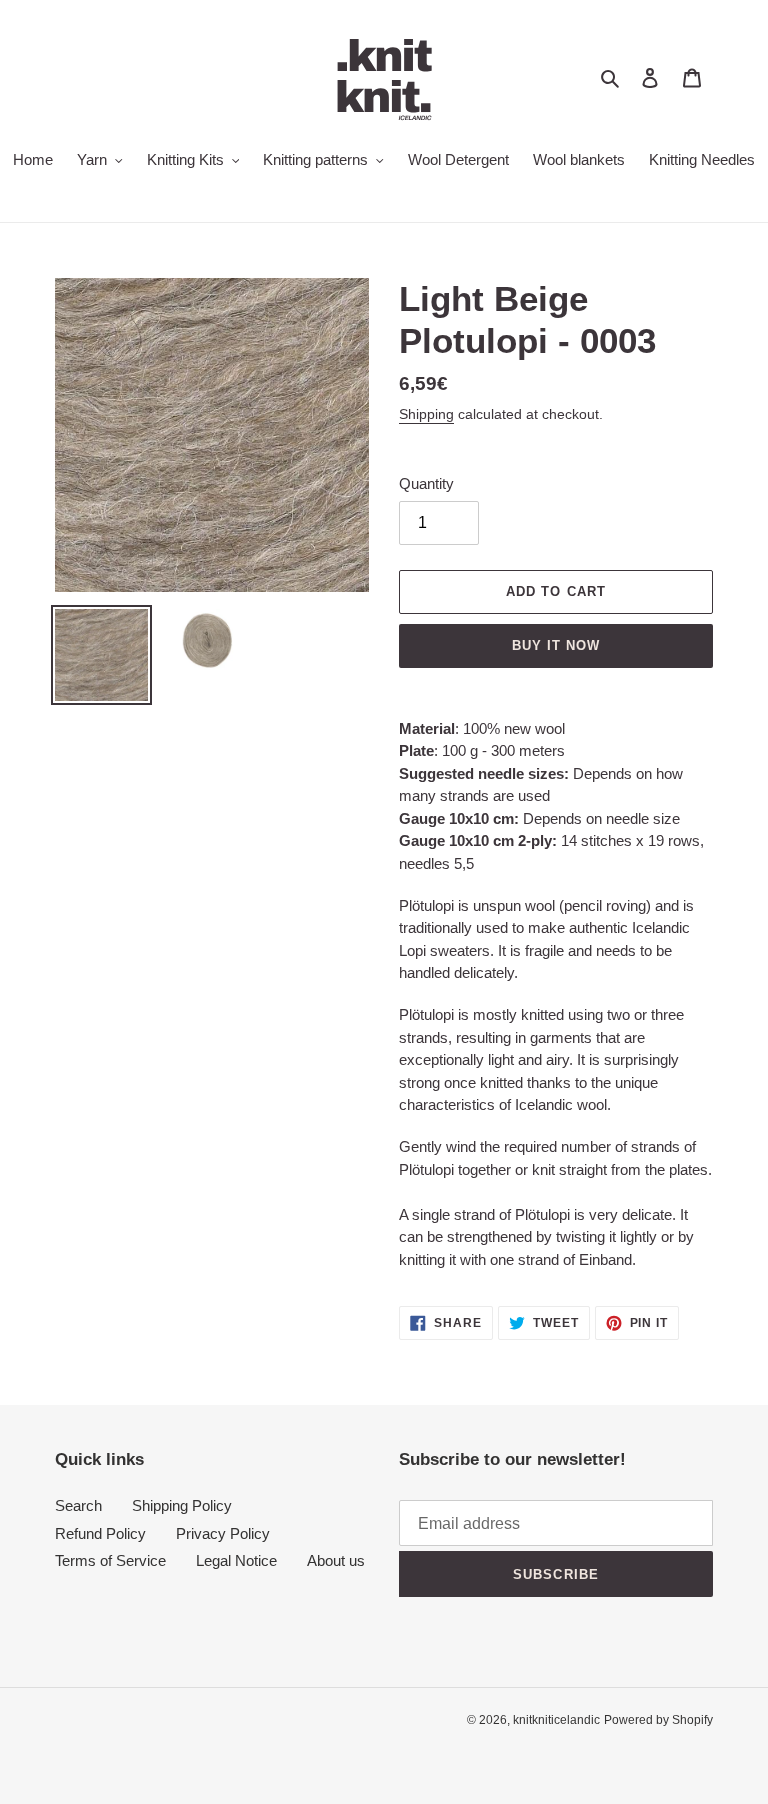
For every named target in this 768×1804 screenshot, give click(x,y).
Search (78, 1505)
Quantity (426, 483)
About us (336, 1560)
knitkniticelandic (556, 1720)
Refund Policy (100, 1533)
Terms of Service (110, 1560)
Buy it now (556, 645)
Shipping (426, 414)
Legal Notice (236, 1560)
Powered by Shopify (658, 1720)
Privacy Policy (223, 1533)
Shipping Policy (182, 1505)
